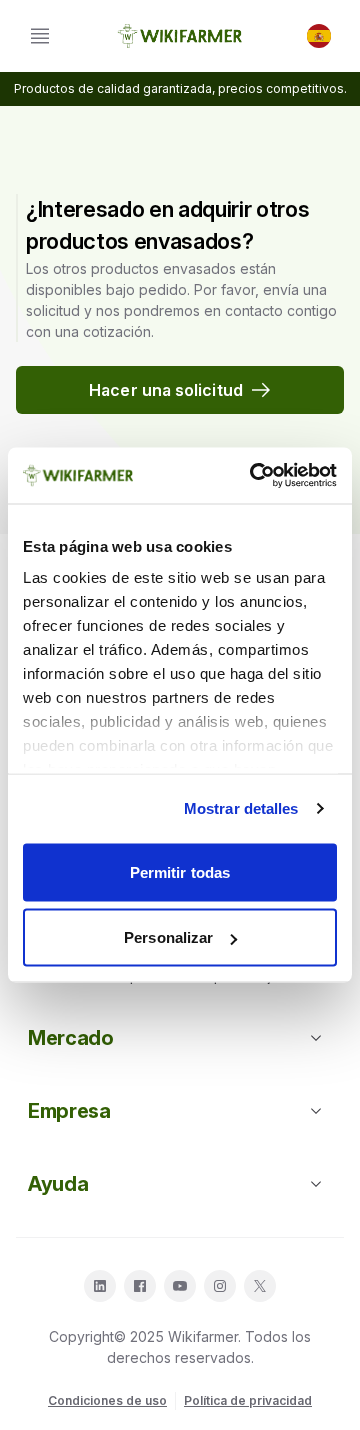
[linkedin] (100, 1286)
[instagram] (220, 1286)
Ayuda (58, 1184)
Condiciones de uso (107, 1400)
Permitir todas (180, 871)
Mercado (71, 1038)
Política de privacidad (248, 1400)
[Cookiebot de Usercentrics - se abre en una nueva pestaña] (254, 476)
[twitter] (260, 1286)
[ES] (319, 36)
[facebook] (140, 1286)
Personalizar (168, 937)
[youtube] (180, 1286)
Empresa (69, 1111)
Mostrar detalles (241, 808)
